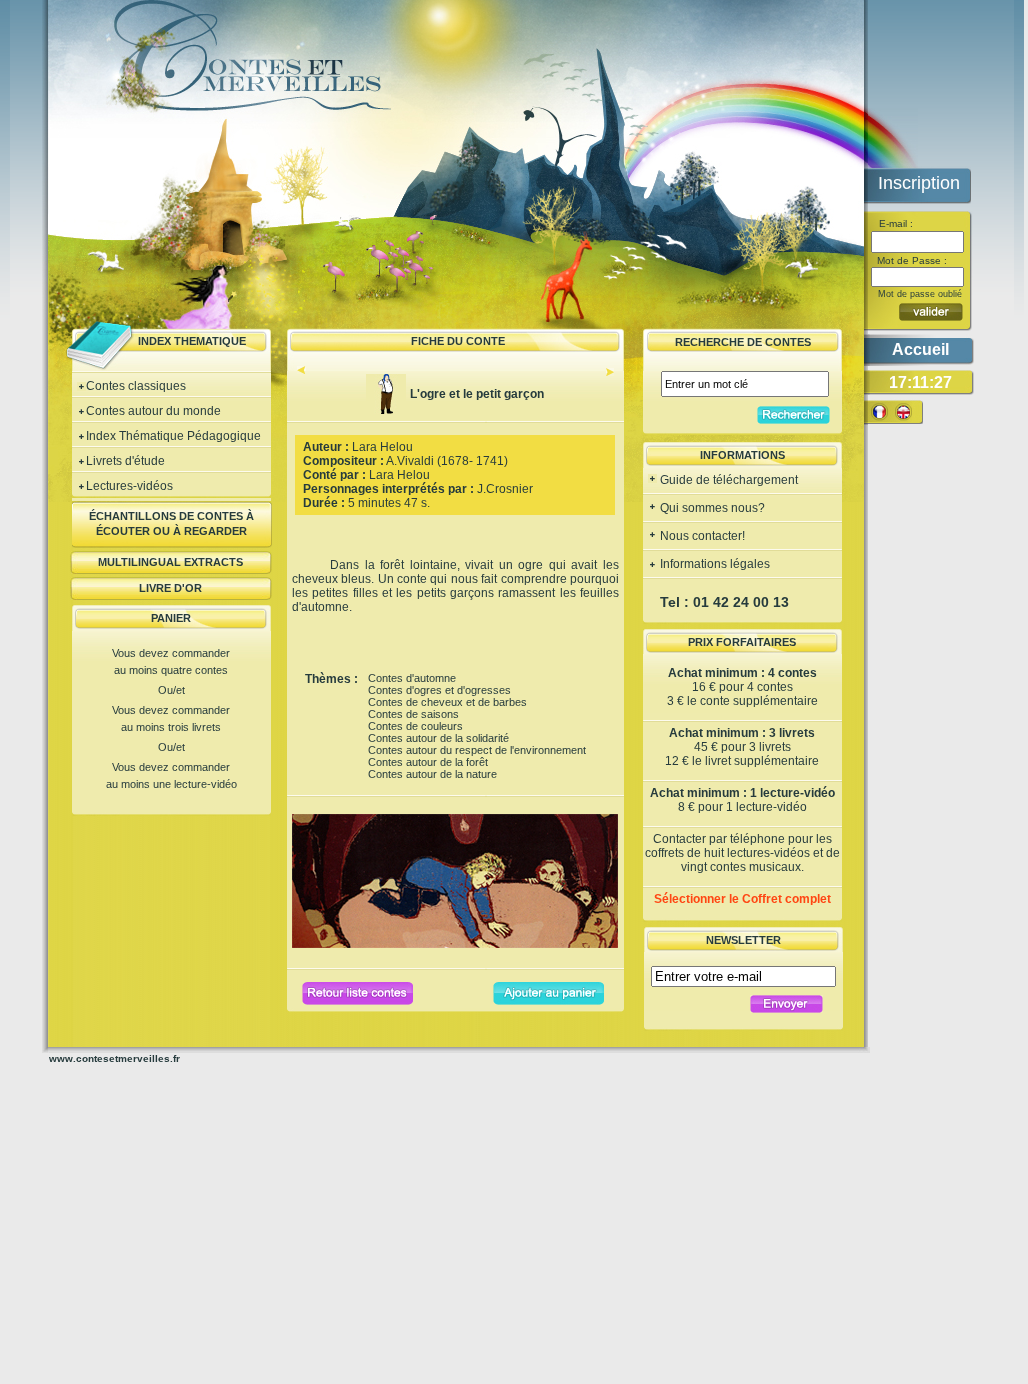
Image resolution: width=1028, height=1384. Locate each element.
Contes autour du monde (153, 411)
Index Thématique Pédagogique (173, 436)
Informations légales (713, 564)
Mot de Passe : (910, 260)
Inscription (919, 183)
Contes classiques (136, 386)
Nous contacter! (701, 536)
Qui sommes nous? (711, 508)
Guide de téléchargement (727, 480)
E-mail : (894, 223)
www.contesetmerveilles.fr (114, 1058)
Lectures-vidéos (129, 486)
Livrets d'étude (125, 461)
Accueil (920, 349)
